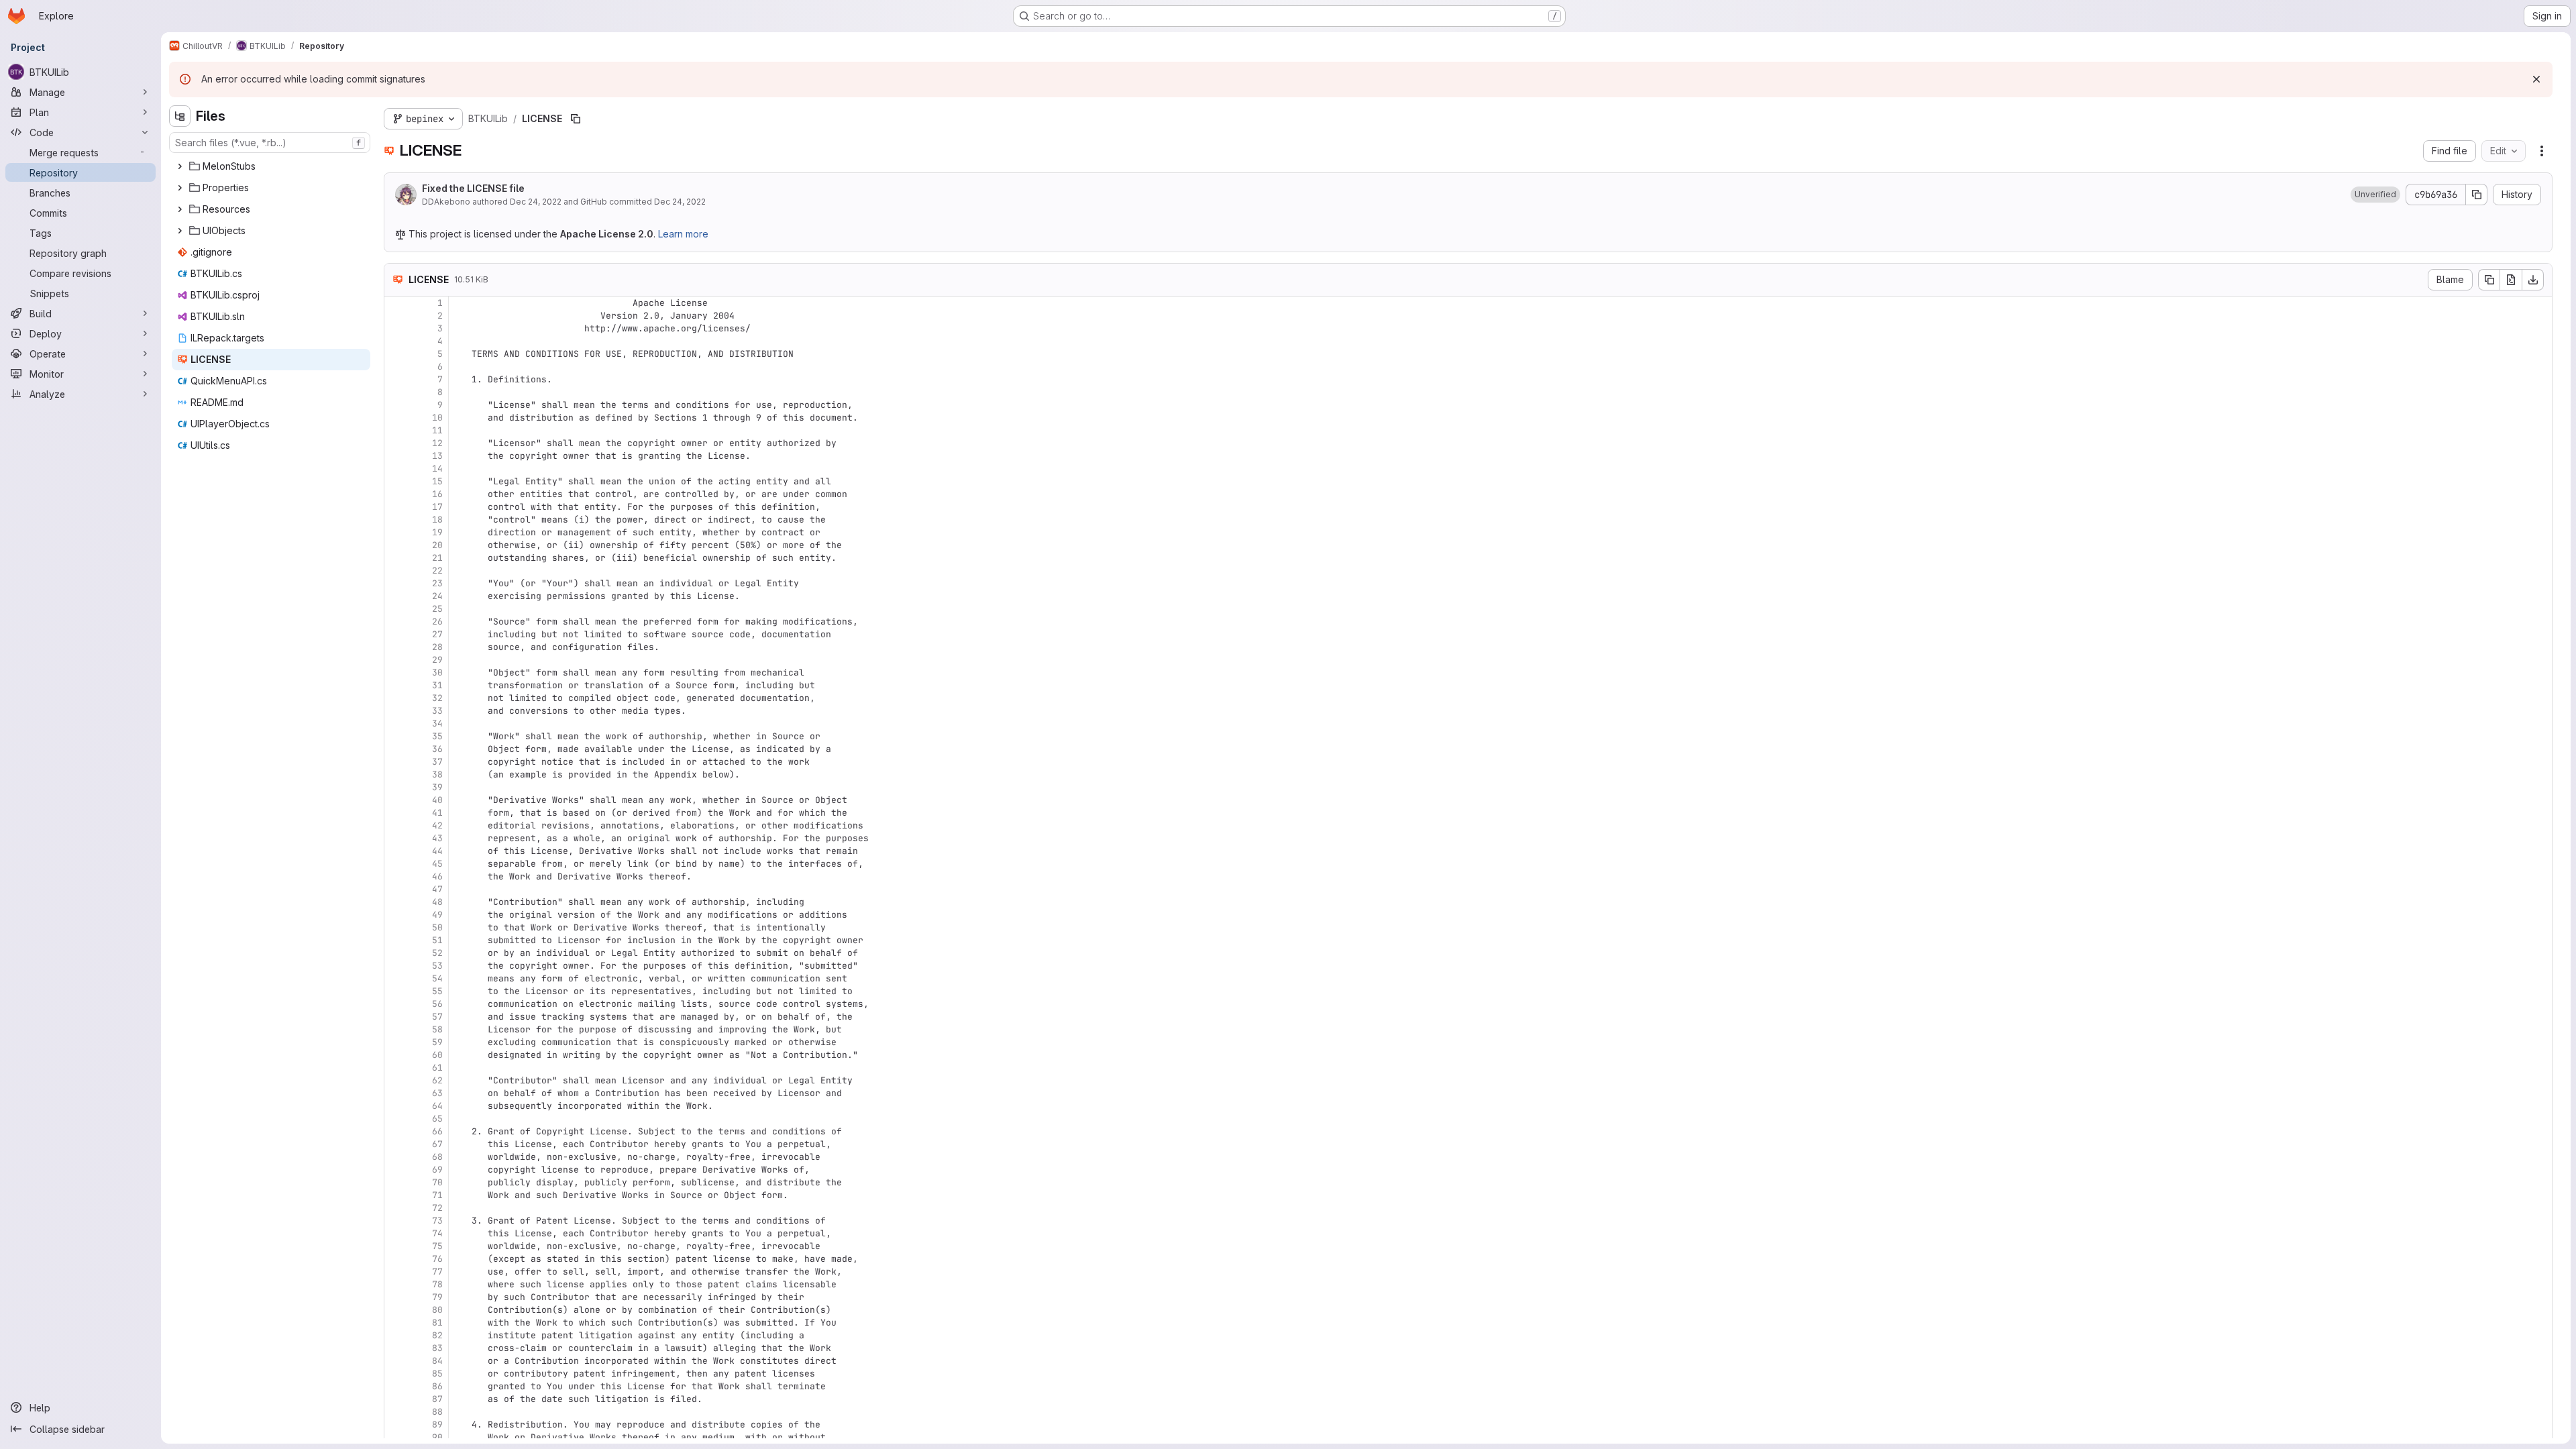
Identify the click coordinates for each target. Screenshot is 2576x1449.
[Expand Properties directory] (180, 188)
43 (437, 838)
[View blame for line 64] (396, 1106)
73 (437, 1221)
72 (437, 1208)
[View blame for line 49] (396, 915)
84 (437, 1361)
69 (437, 1170)
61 (437, 1068)
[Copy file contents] (2489, 280)
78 (437, 1284)
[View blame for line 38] (396, 774)
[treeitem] (271, 166)
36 (437, 749)
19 (437, 532)
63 (437, 1093)
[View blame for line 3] (396, 328)
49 (437, 915)
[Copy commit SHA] (2477, 195)
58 (437, 1029)
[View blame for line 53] (396, 966)
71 (437, 1195)
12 (437, 443)
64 (437, 1106)
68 (437, 1157)
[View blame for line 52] (396, 953)
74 (437, 1233)
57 (437, 1017)
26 (437, 622)
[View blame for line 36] (396, 749)
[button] (2375, 195)
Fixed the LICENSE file (473, 188)
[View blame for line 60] (396, 1055)
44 (437, 851)
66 (437, 1131)
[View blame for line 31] (396, 685)
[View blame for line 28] (396, 647)
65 (437, 1119)
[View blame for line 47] (396, 889)
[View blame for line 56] (396, 1004)
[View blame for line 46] (396, 876)
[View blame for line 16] (396, 494)
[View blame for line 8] (396, 392)
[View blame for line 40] (396, 800)
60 (437, 1055)
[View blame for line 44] (396, 851)
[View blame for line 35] (396, 736)
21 (437, 558)
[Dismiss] (2536, 79)
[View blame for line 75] (396, 1246)
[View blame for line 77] (396, 1272)
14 (437, 469)
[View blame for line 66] (396, 1131)
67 (437, 1144)
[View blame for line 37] (396, 762)
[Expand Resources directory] (180, 209)
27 (437, 634)
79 (437, 1297)
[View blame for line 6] (396, 367)
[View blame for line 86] (396, 1386)
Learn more (683, 234)
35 (437, 736)
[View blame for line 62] (396, 1080)
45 (437, 864)
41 (437, 813)
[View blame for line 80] (396, 1310)
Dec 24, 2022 (536, 202)
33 (437, 711)
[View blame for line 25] (396, 609)
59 (437, 1042)
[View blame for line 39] (396, 787)
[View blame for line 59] (396, 1042)
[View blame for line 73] (396, 1221)
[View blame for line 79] (396, 1297)
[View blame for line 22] (396, 571)
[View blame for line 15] (396, 481)
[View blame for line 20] (396, 545)
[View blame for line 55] (396, 991)
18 (437, 520)
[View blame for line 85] (396, 1374)
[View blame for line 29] (396, 660)
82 (437, 1335)
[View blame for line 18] (396, 520)
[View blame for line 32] (396, 698)
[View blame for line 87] (396, 1399)
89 (437, 1425)
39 (437, 787)
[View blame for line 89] (396, 1425)
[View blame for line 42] (396, 825)
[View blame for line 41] (396, 813)
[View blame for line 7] (396, 379)
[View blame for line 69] (396, 1170)
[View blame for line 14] (396, 469)
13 (437, 456)
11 (437, 430)
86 (437, 1386)
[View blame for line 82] (396, 1335)
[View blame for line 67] (396, 1144)
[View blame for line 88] (396, 1412)
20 (437, 545)
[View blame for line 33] (396, 711)
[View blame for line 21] (396, 558)
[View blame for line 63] (396, 1093)
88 (437, 1412)
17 (437, 507)
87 (437, 1399)
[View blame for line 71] (396, 1195)
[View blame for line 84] (396, 1361)
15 (437, 481)
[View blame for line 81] (396, 1323)
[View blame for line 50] (396, 927)
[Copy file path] (576, 119)
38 (437, 774)
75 (437, 1246)
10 (437, 418)
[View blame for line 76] (396, 1259)
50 (437, 927)
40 (437, 800)
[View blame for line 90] (396, 1437)
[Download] (2533, 280)
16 (437, 494)
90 (437, 1437)
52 (437, 953)
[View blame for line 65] (396, 1119)
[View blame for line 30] (396, 673)
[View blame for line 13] (396, 456)
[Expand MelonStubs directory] (180, 166)
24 (437, 596)
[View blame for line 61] (396, 1068)
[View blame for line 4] (396, 341)
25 (437, 609)
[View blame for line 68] (396, 1157)
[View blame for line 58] (396, 1029)
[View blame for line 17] (396, 507)
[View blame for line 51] (396, 940)
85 (437, 1374)
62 (437, 1080)
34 (437, 723)
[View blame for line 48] (396, 902)
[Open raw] (2511, 280)
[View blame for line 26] (396, 622)
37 (437, 762)
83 (437, 1348)
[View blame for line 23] (396, 583)
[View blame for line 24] (396, 596)
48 (437, 902)
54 (437, 978)
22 (437, 571)
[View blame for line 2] (396, 316)
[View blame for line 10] (396, 418)
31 (437, 685)
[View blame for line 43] (396, 838)
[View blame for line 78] (396, 1284)
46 (437, 876)
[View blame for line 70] (396, 1182)
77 (437, 1272)
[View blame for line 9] (396, 405)
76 (437, 1259)
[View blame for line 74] (396, 1233)
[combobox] (270, 143)
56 (437, 1004)
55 (437, 991)
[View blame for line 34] (396, 723)
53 (437, 966)
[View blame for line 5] (396, 354)
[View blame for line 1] (396, 303)
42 (437, 825)
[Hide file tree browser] (180, 116)
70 (437, 1182)
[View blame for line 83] (396, 1348)
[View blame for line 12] (396, 443)
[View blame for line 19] (396, 532)
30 (437, 673)
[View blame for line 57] (396, 1017)
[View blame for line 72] (396, 1208)
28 (437, 647)
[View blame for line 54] (396, 978)
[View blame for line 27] (396, 634)
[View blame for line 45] (396, 864)
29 (437, 660)
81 (437, 1323)
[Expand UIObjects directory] (180, 231)
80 (437, 1310)
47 (437, 889)
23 (437, 583)
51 (437, 940)
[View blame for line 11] (396, 430)
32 (437, 698)
